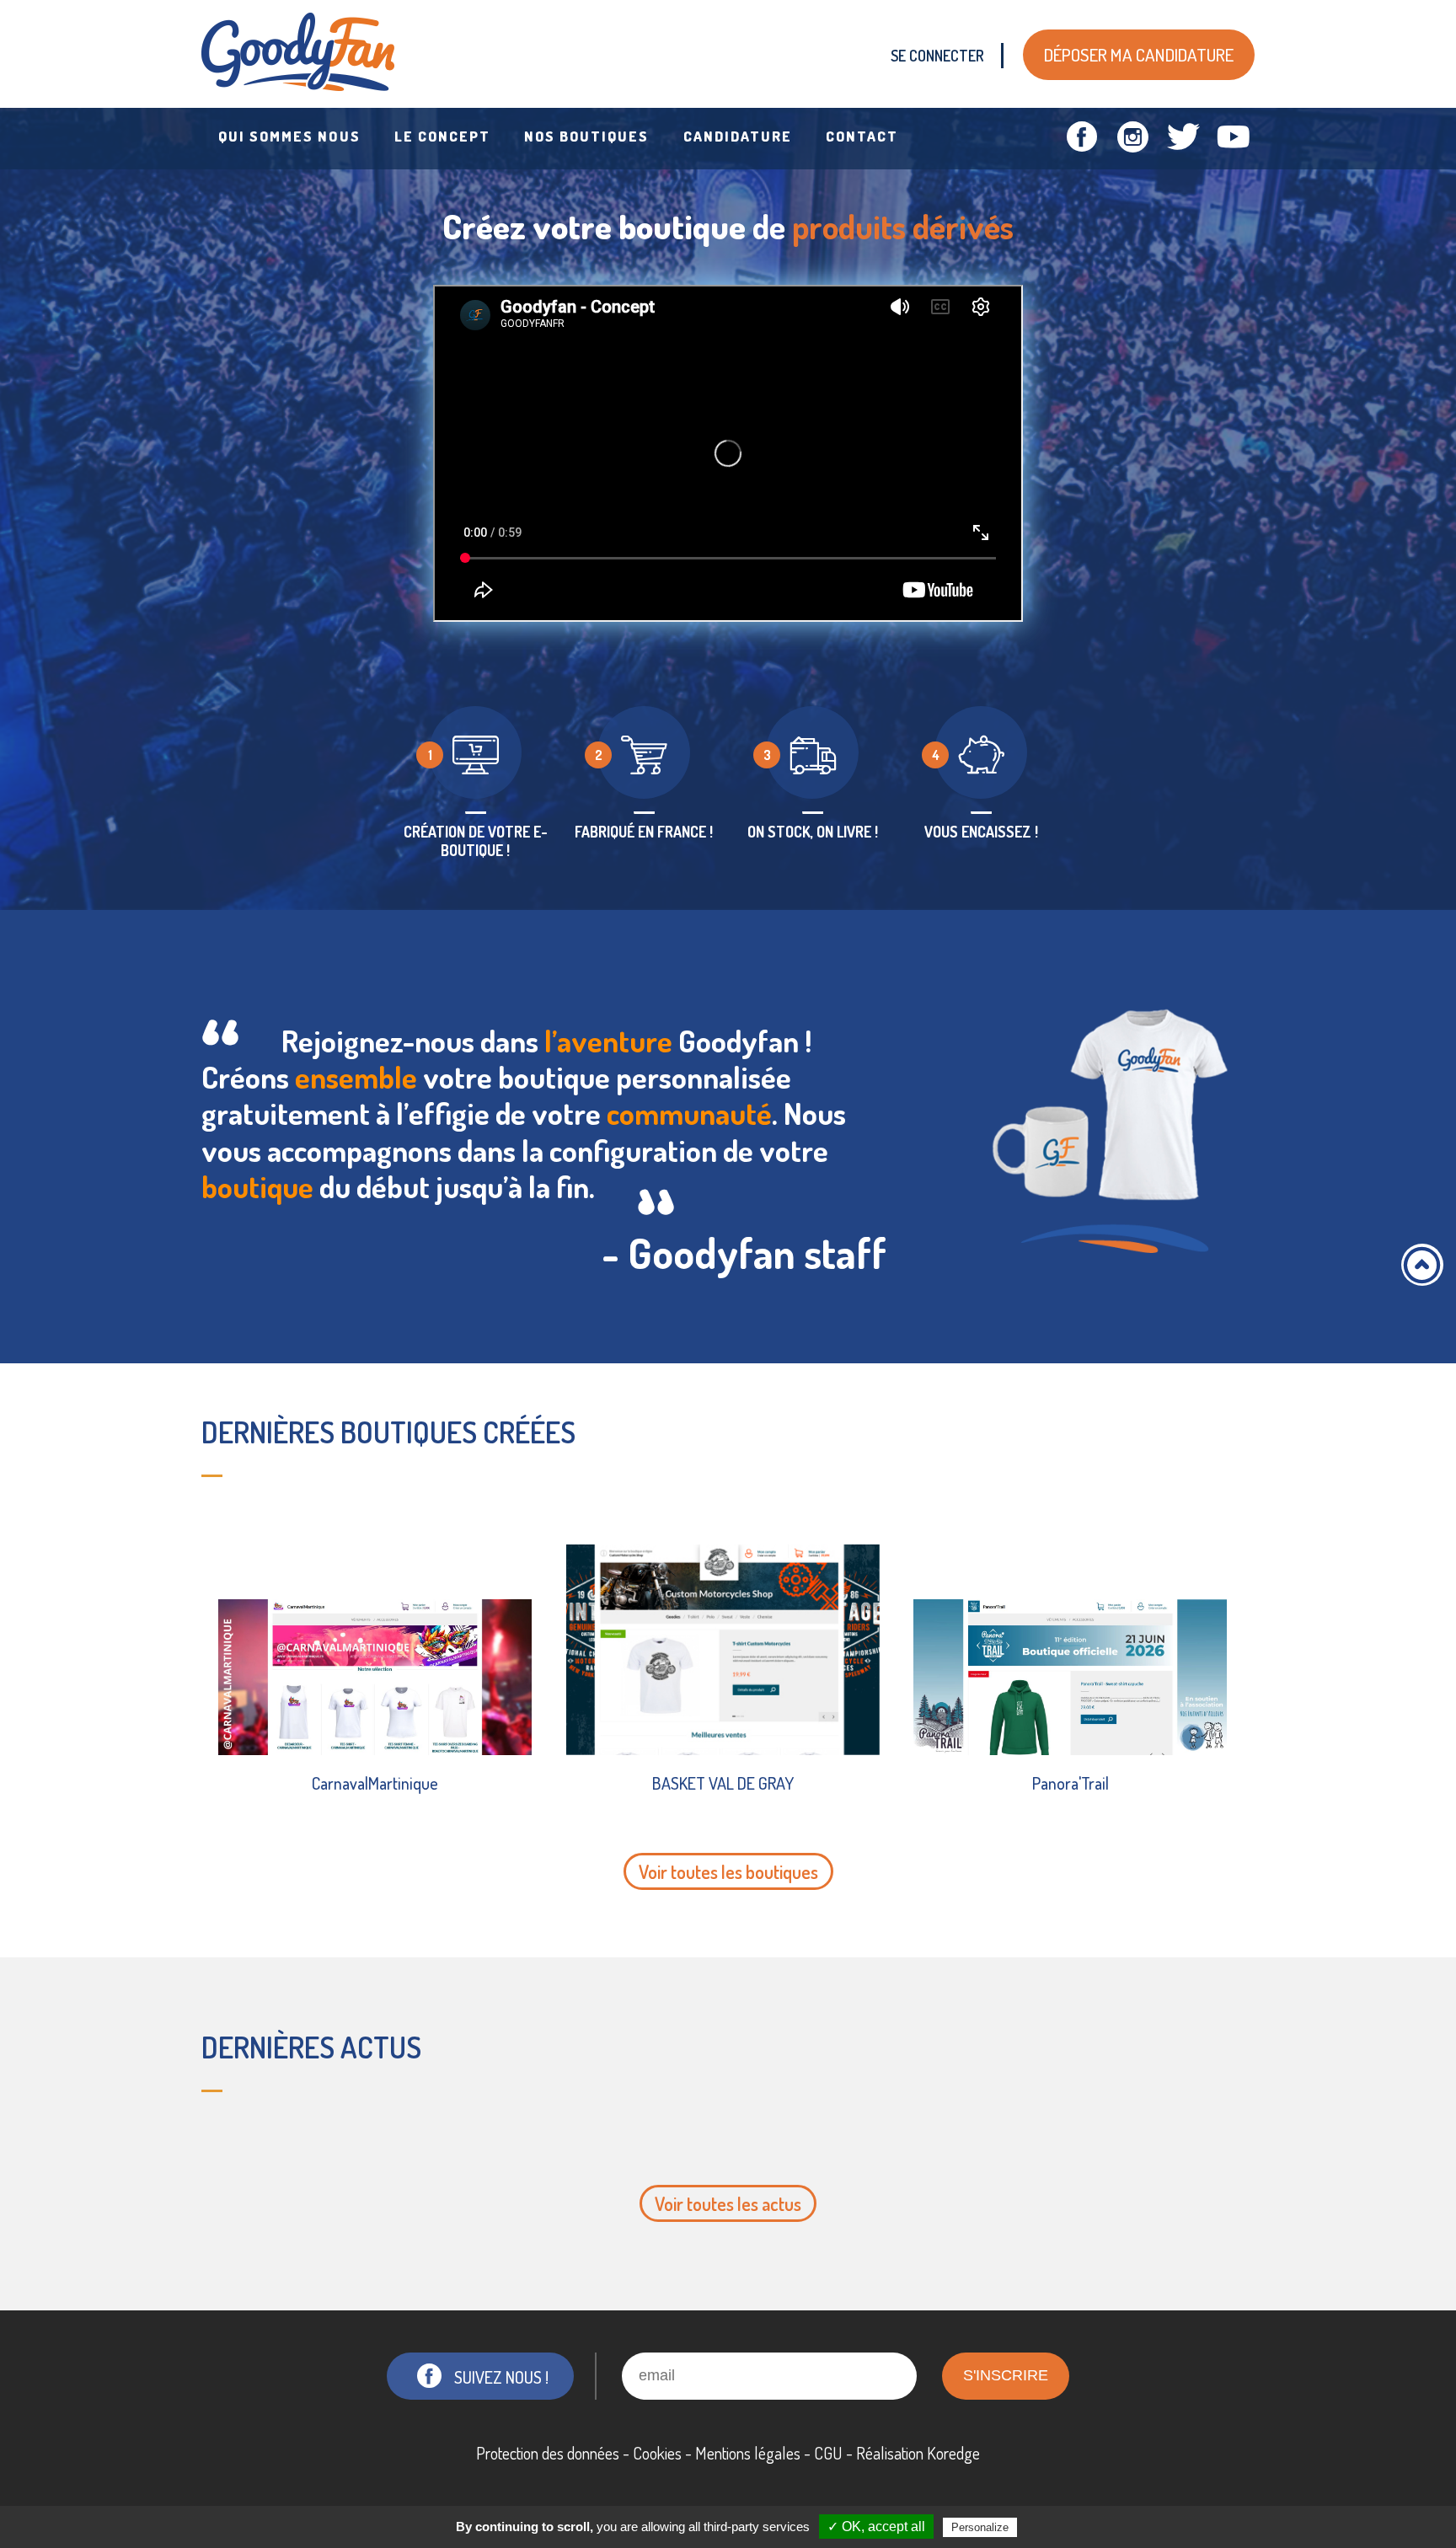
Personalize (980, 2527)
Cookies (657, 2453)
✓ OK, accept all (876, 2527)
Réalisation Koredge (918, 2453)
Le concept (442, 136)
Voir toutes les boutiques (728, 1871)
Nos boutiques (587, 136)
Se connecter (937, 56)
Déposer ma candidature (1139, 54)
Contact (862, 136)
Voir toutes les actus (728, 2203)
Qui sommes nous (289, 136)
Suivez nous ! (501, 2377)
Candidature (738, 136)
